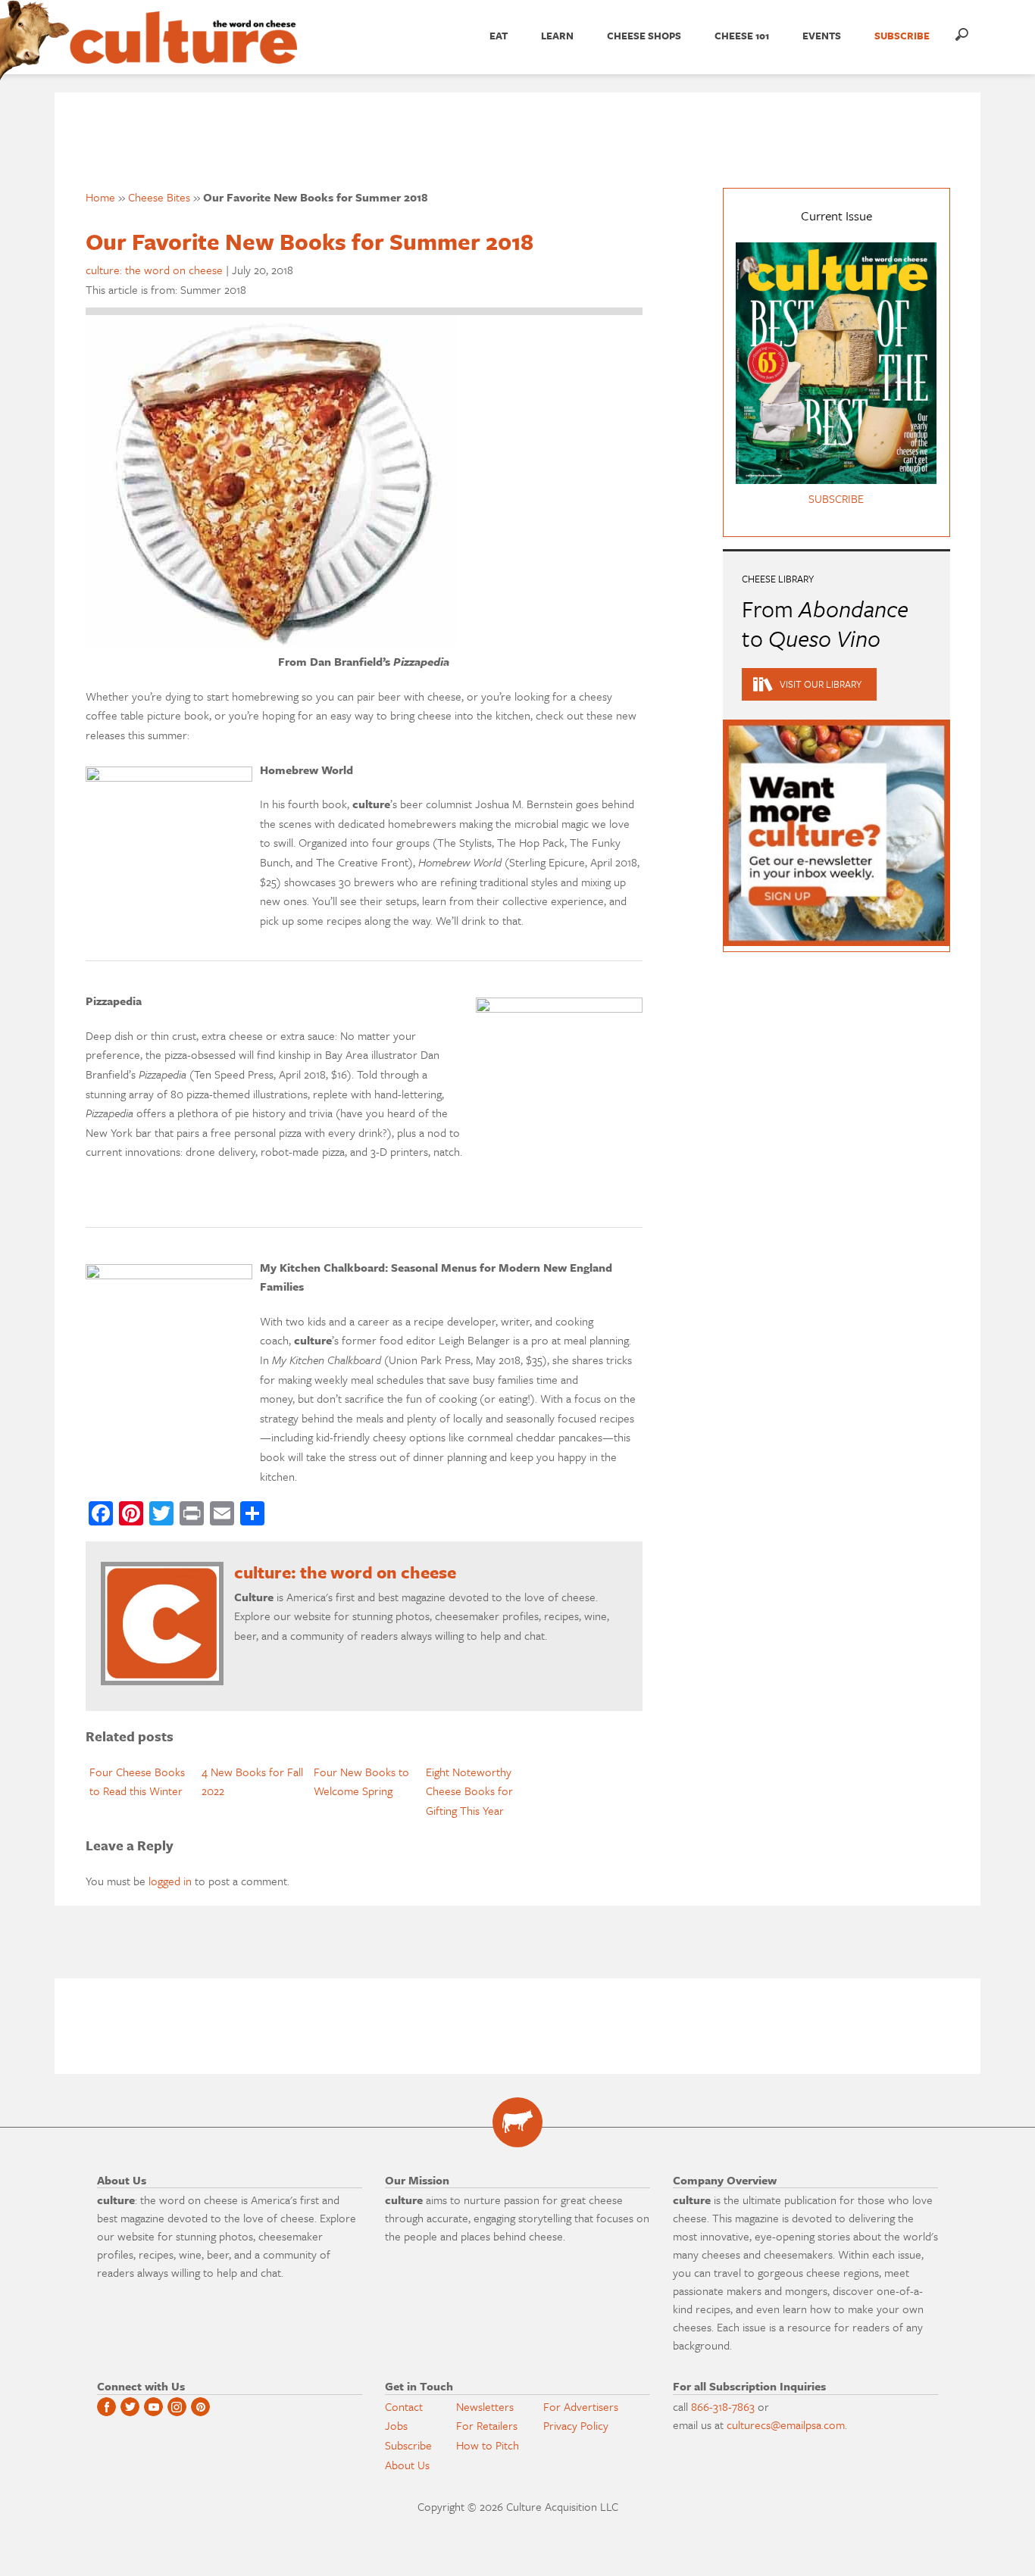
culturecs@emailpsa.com (786, 2425)
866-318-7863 (723, 2406)
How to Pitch (488, 2445)
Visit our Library (821, 684)
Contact (404, 2406)
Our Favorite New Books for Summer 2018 (310, 241)
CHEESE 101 (742, 36)
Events (822, 36)
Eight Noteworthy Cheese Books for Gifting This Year (469, 1791)
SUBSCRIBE (902, 36)
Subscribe (408, 2445)
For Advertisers (581, 2406)
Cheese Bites (159, 197)
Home (100, 197)
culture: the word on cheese (154, 270)
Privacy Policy (576, 2425)
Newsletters (485, 2406)
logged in (170, 1881)
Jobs (396, 2425)
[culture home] (183, 51)
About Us (407, 2465)
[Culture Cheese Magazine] (517, 2122)
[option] (142, 1782)
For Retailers (487, 2425)
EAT (499, 36)
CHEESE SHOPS (644, 36)
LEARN (557, 36)
